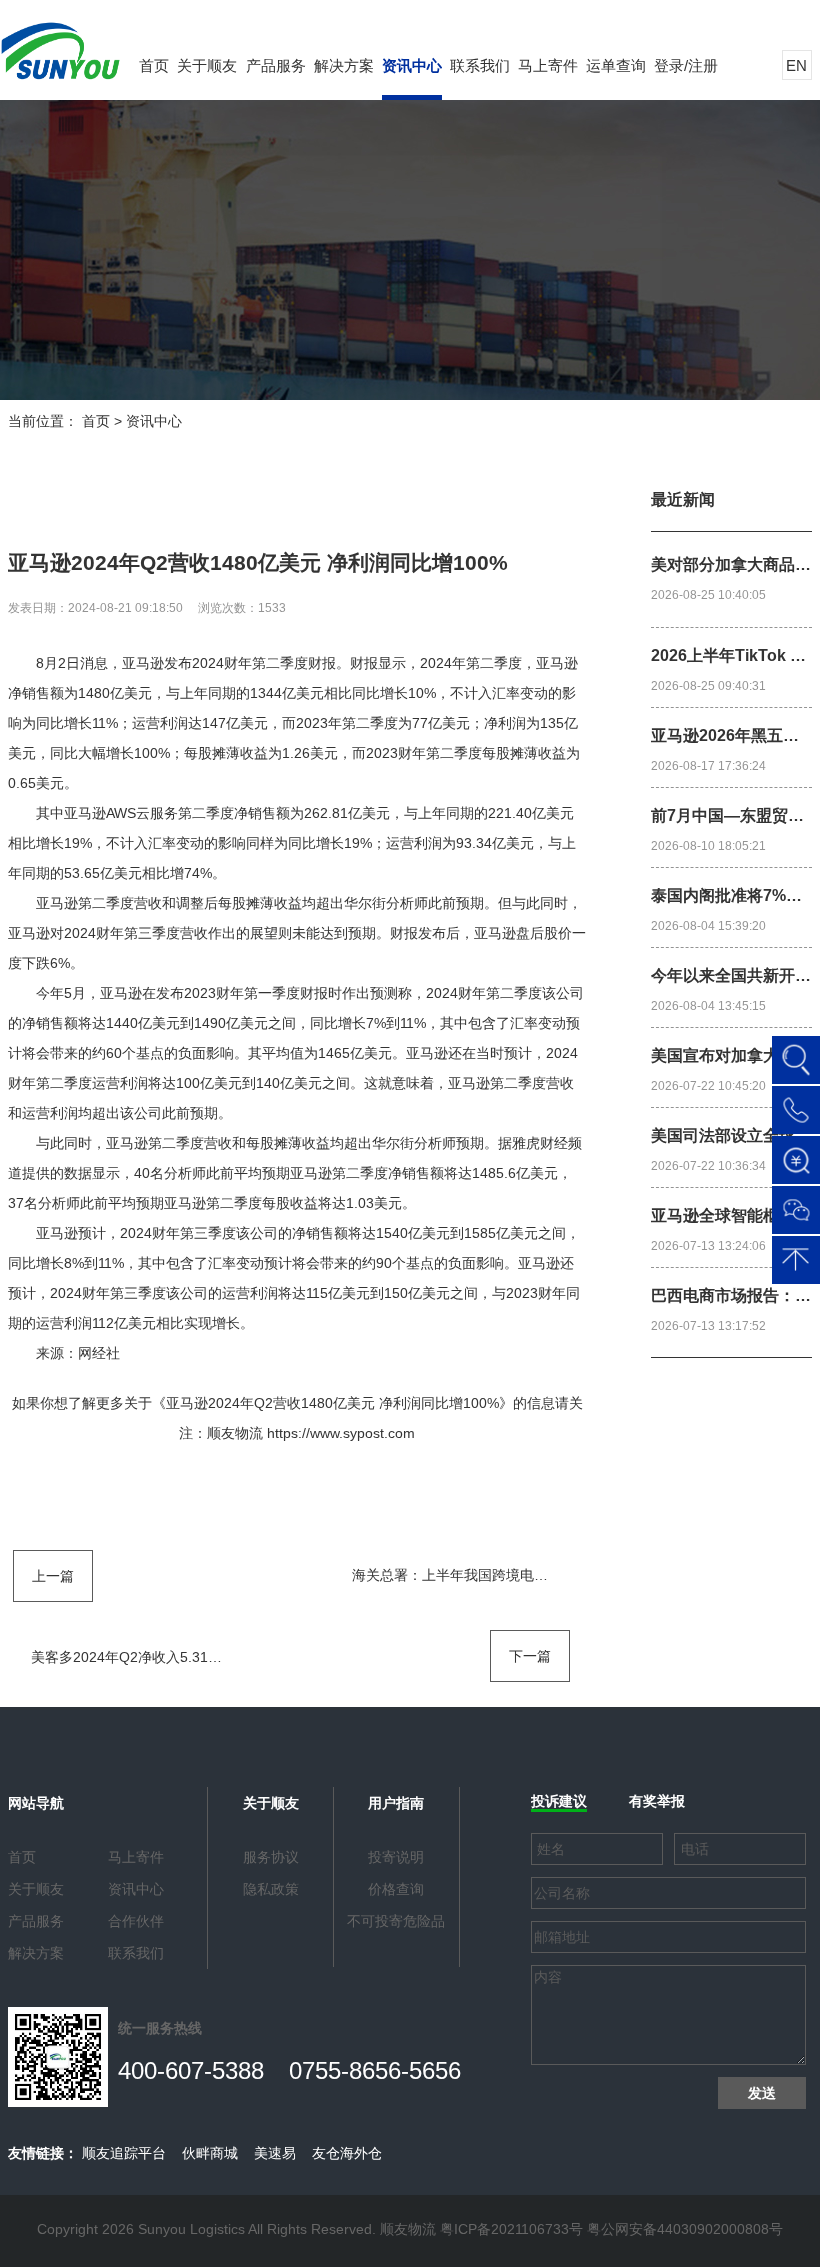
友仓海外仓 (347, 2153)
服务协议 (271, 1857)
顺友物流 (235, 1433)
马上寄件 (548, 65)
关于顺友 (207, 65)
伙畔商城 (210, 2153)
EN (796, 65)
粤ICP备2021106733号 (511, 2229)
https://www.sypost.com (341, 1433)
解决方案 (344, 65)
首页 (154, 65)
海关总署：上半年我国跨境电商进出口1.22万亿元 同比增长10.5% (556, 1575)
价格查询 (396, 1889)
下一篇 (530, 1656)
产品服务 (276, 65)
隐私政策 (271, 1889)
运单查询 (616, 65)
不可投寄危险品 (396, 1921)
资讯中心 (412, 65)
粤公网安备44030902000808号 (685, 2229)
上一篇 (53, 1576)
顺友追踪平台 (124, 2153)
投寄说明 (396, 1857)
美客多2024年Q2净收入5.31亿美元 (140, 1657)
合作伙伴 (136, 1921)
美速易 (275, 2153)
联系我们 (480, 65)
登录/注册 (686, 65)
